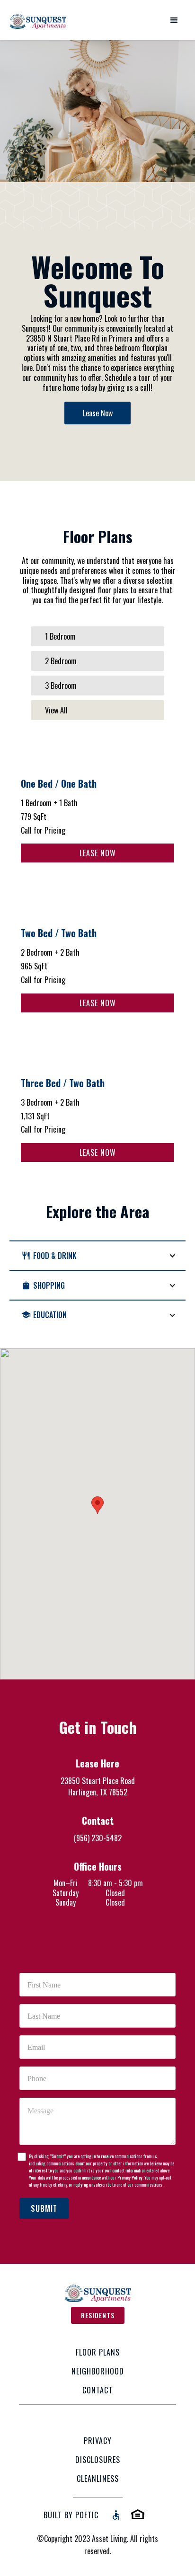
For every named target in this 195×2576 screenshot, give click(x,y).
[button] (174, 20)
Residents (98, 2315)
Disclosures (98, 2460)
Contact (97, 2390)
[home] (38, 20)
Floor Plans (98, 2352)
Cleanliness (98, 2479)
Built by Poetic (71, 2515)
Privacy (98, 2441)
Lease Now (98, 413)
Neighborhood (98, 2371)
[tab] (97, 636)
